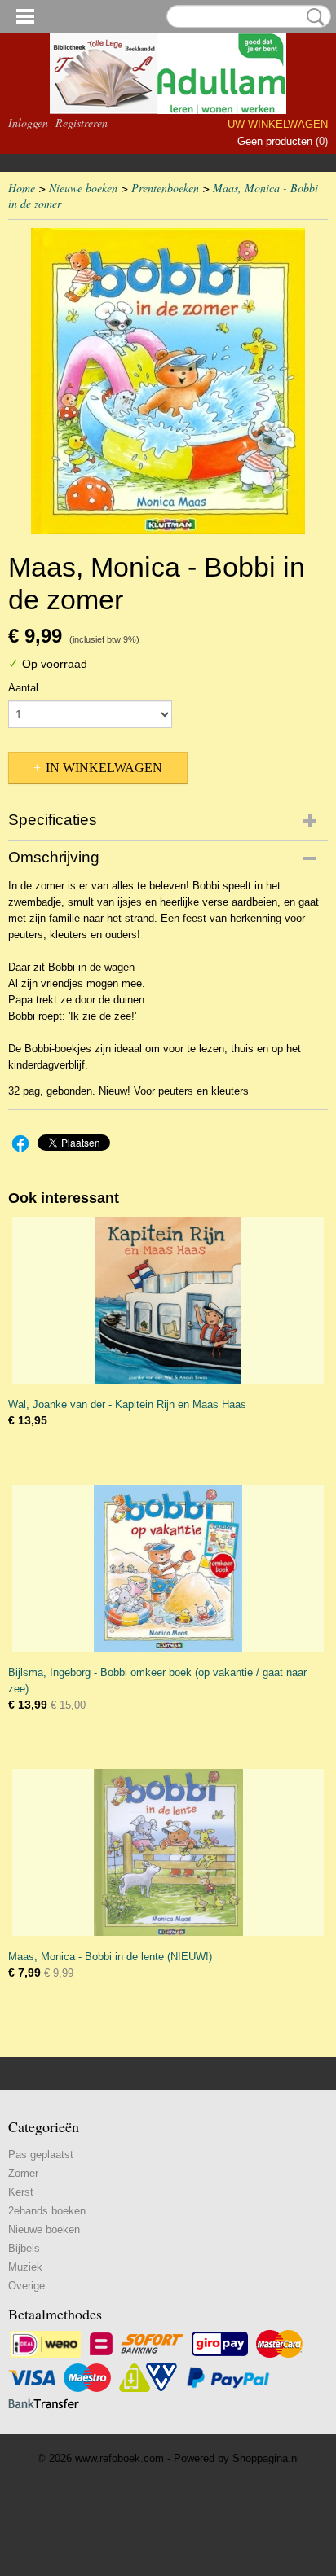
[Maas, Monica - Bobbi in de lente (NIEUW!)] (168, 1852)
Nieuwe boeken (83, 188)
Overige (27, 2286)
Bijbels (24, 2248)
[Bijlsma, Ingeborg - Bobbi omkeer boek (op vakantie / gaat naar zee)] (168, 1568)
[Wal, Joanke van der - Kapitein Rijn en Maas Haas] (168, 1300)
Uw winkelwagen (278, 124)
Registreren (82, 123)
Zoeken (312, 17)
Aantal (23, 688)
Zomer (23, 2173)
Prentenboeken (165, 188)
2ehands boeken (47, 2211)
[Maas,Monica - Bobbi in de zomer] (168, 381)
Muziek (25, 2267)
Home (22, 188)
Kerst (21, 2192)
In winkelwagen (104, 768)
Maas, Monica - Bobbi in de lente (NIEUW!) (110, 1957)
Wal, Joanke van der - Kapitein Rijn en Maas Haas (127, 1404)
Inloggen (28, 123)
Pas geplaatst (41, 2155)
